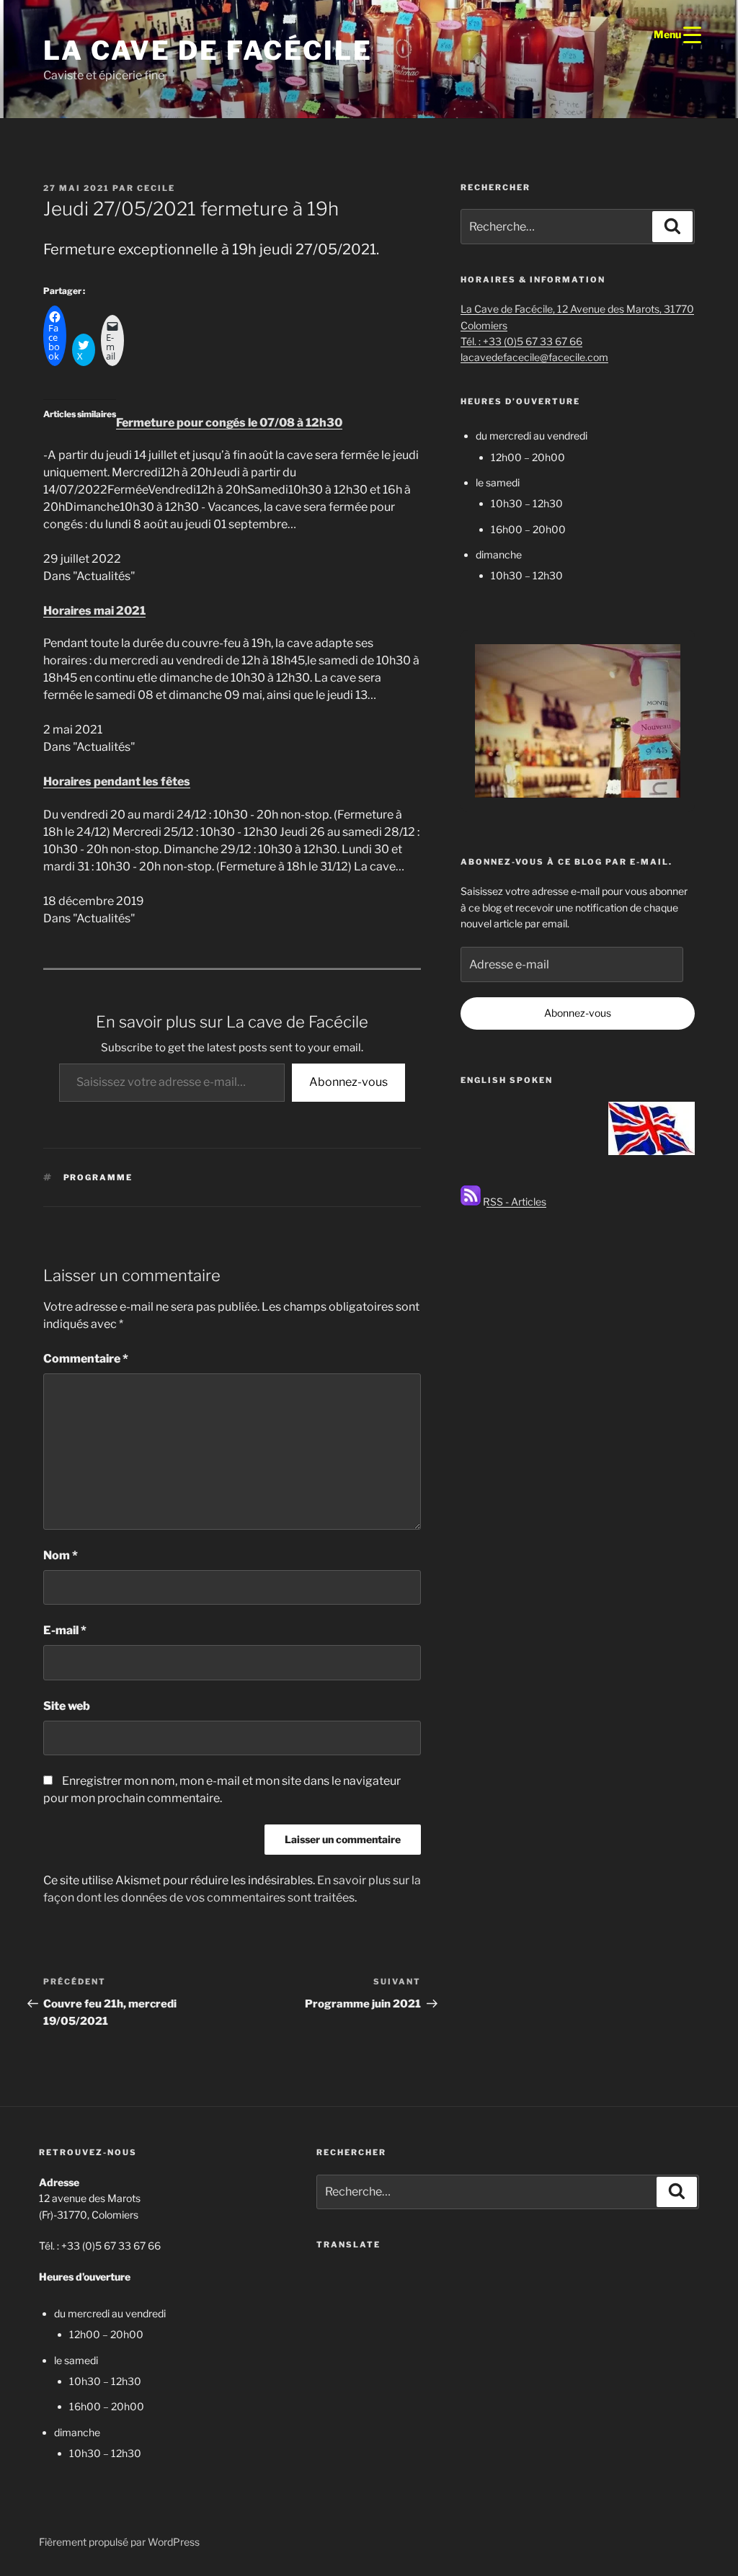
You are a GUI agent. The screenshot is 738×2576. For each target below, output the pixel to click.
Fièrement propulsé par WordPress (119, 2542)
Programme (98, 1177)
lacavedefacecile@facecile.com (534, 357)
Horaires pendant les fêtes (117, 781)
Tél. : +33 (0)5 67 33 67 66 (521, 341)
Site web (67, 1706)
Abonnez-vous (348, 1082)
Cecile (156, 188)
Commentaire (86, 1359)
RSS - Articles (514, 1202)
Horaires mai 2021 (94, 611)
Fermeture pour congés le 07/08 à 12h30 (229, 423)
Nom (61, 1555)
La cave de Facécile (208, 50)
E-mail (65, 1630)
